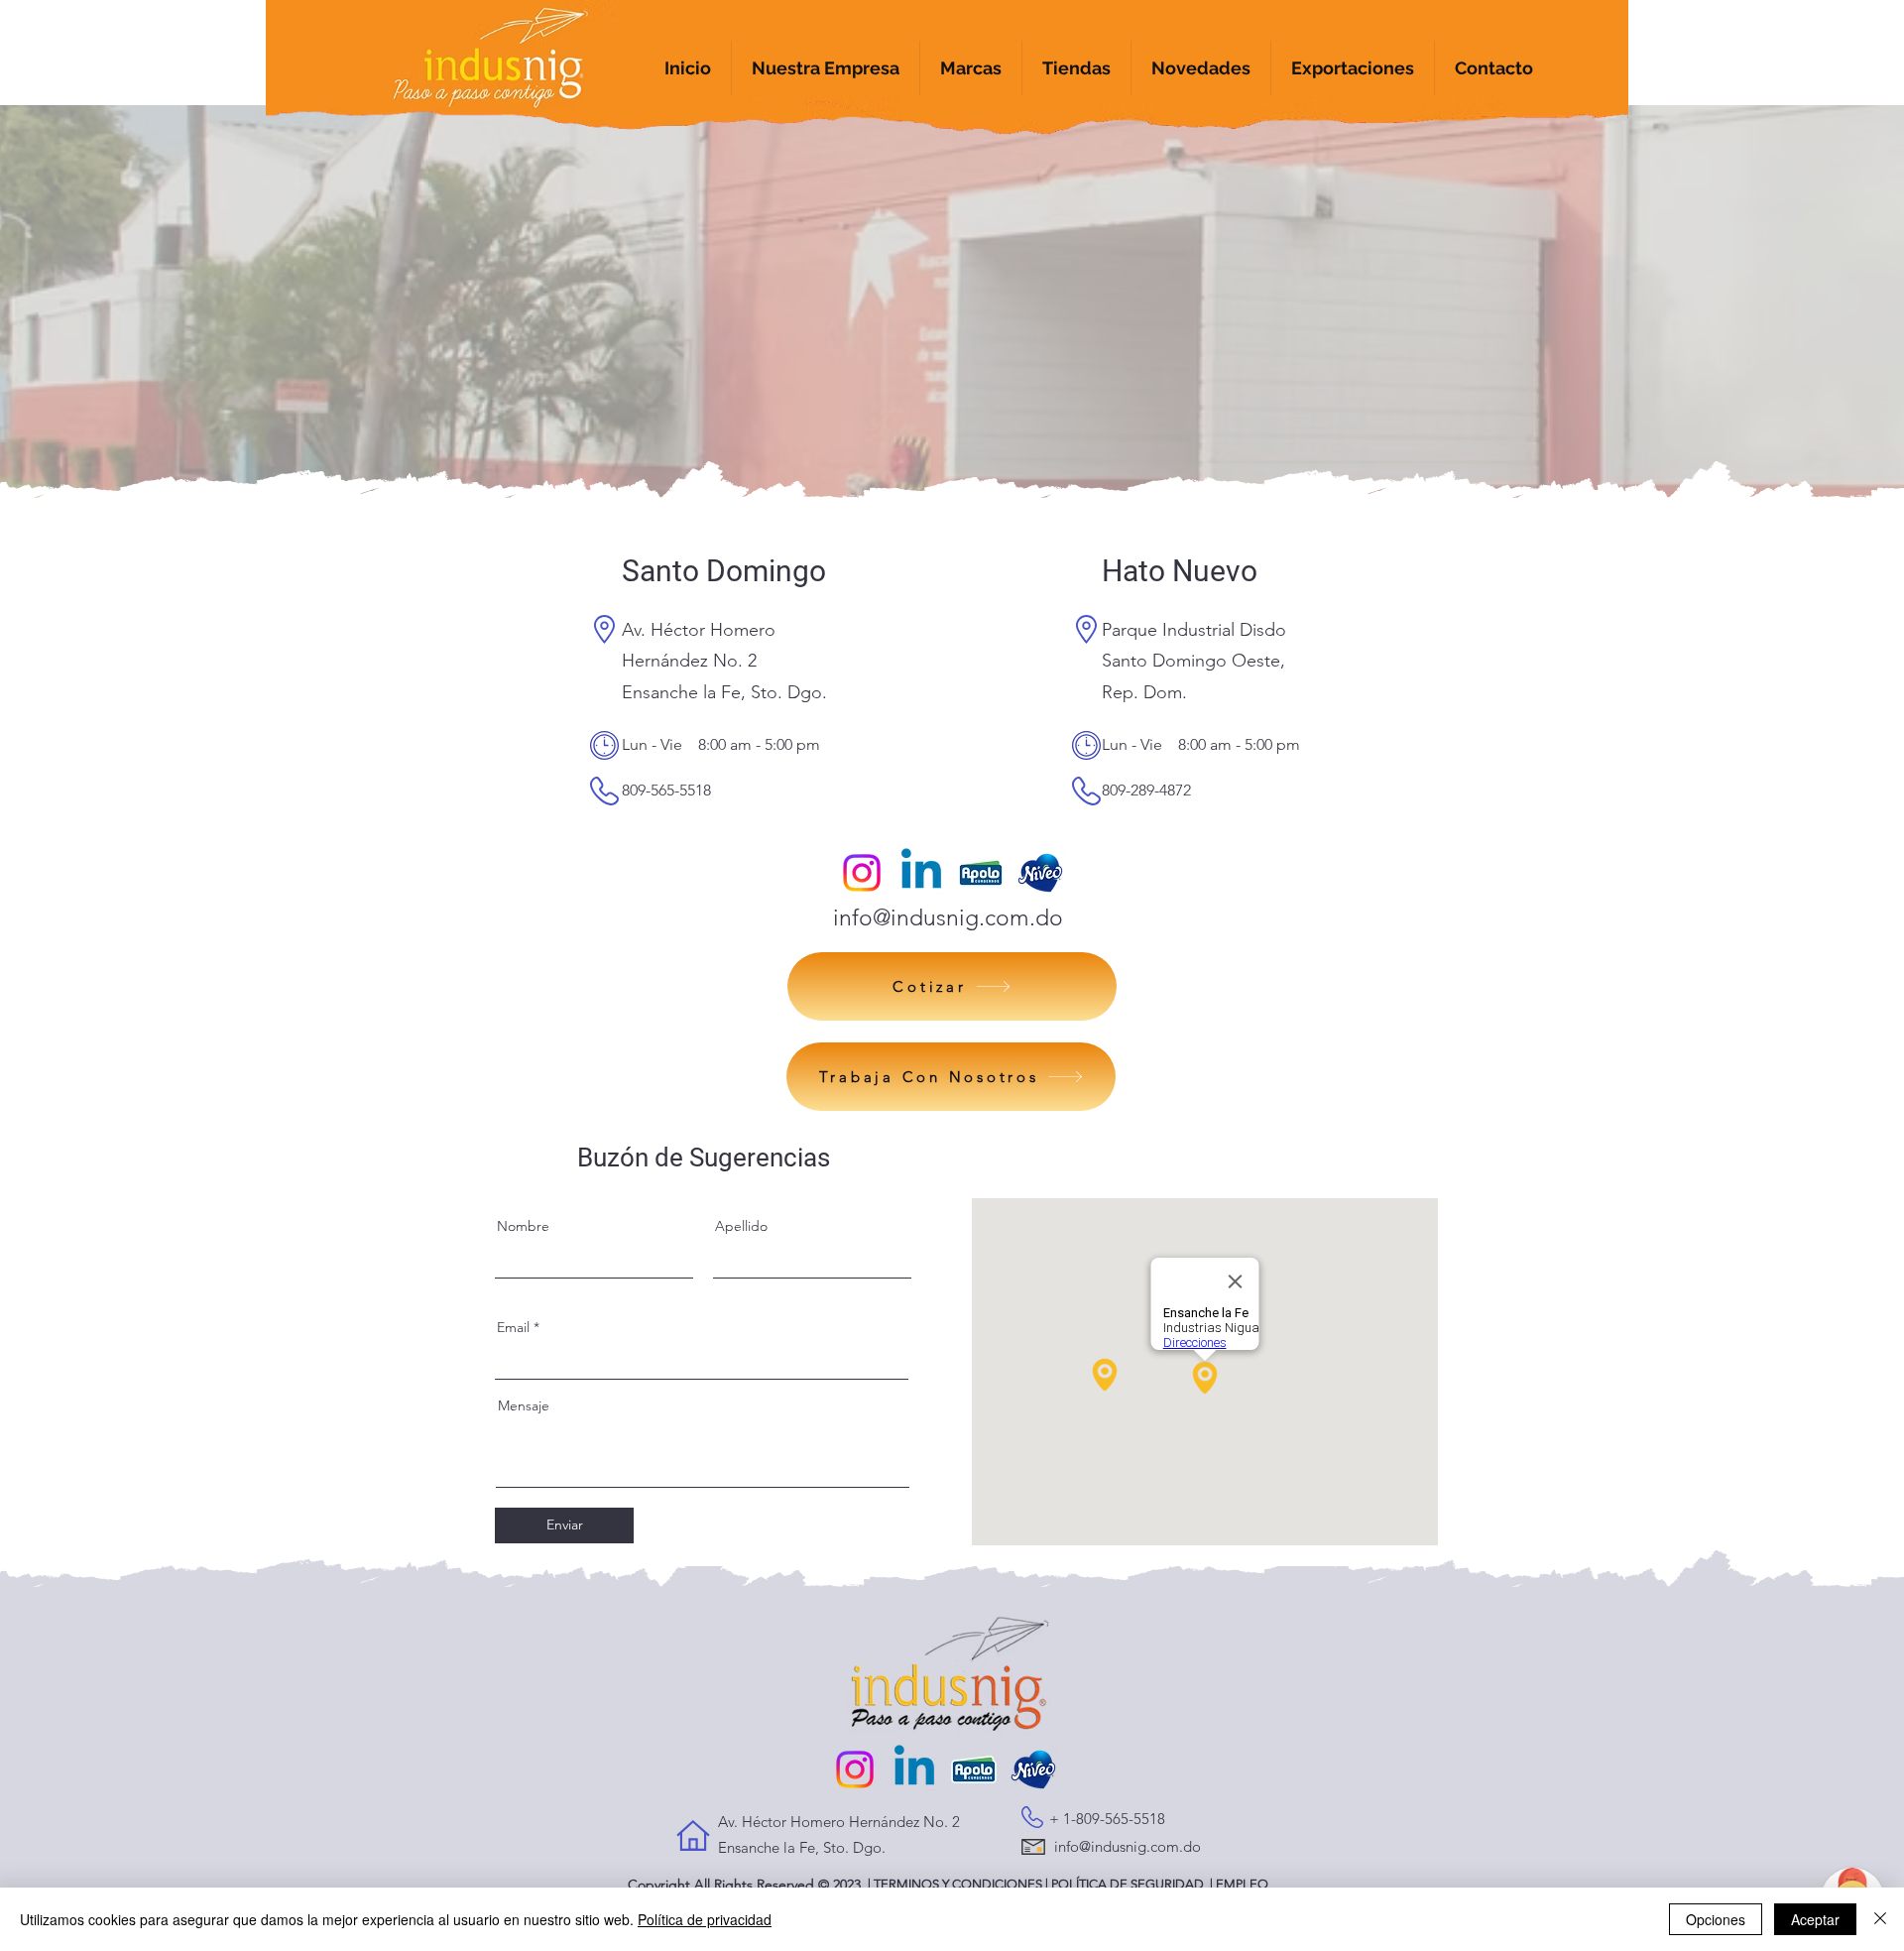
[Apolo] (981, 873)
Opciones (1716, 1919)
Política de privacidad (705, 1919)
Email (513, 1327)
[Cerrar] (1880, 1919)
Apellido (741, 1226)
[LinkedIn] (921, 873)
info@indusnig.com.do (948, 918)
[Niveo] (1040, 873)
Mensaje (524, 1405)
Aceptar (1815, 1919)
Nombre (523, 1226)
